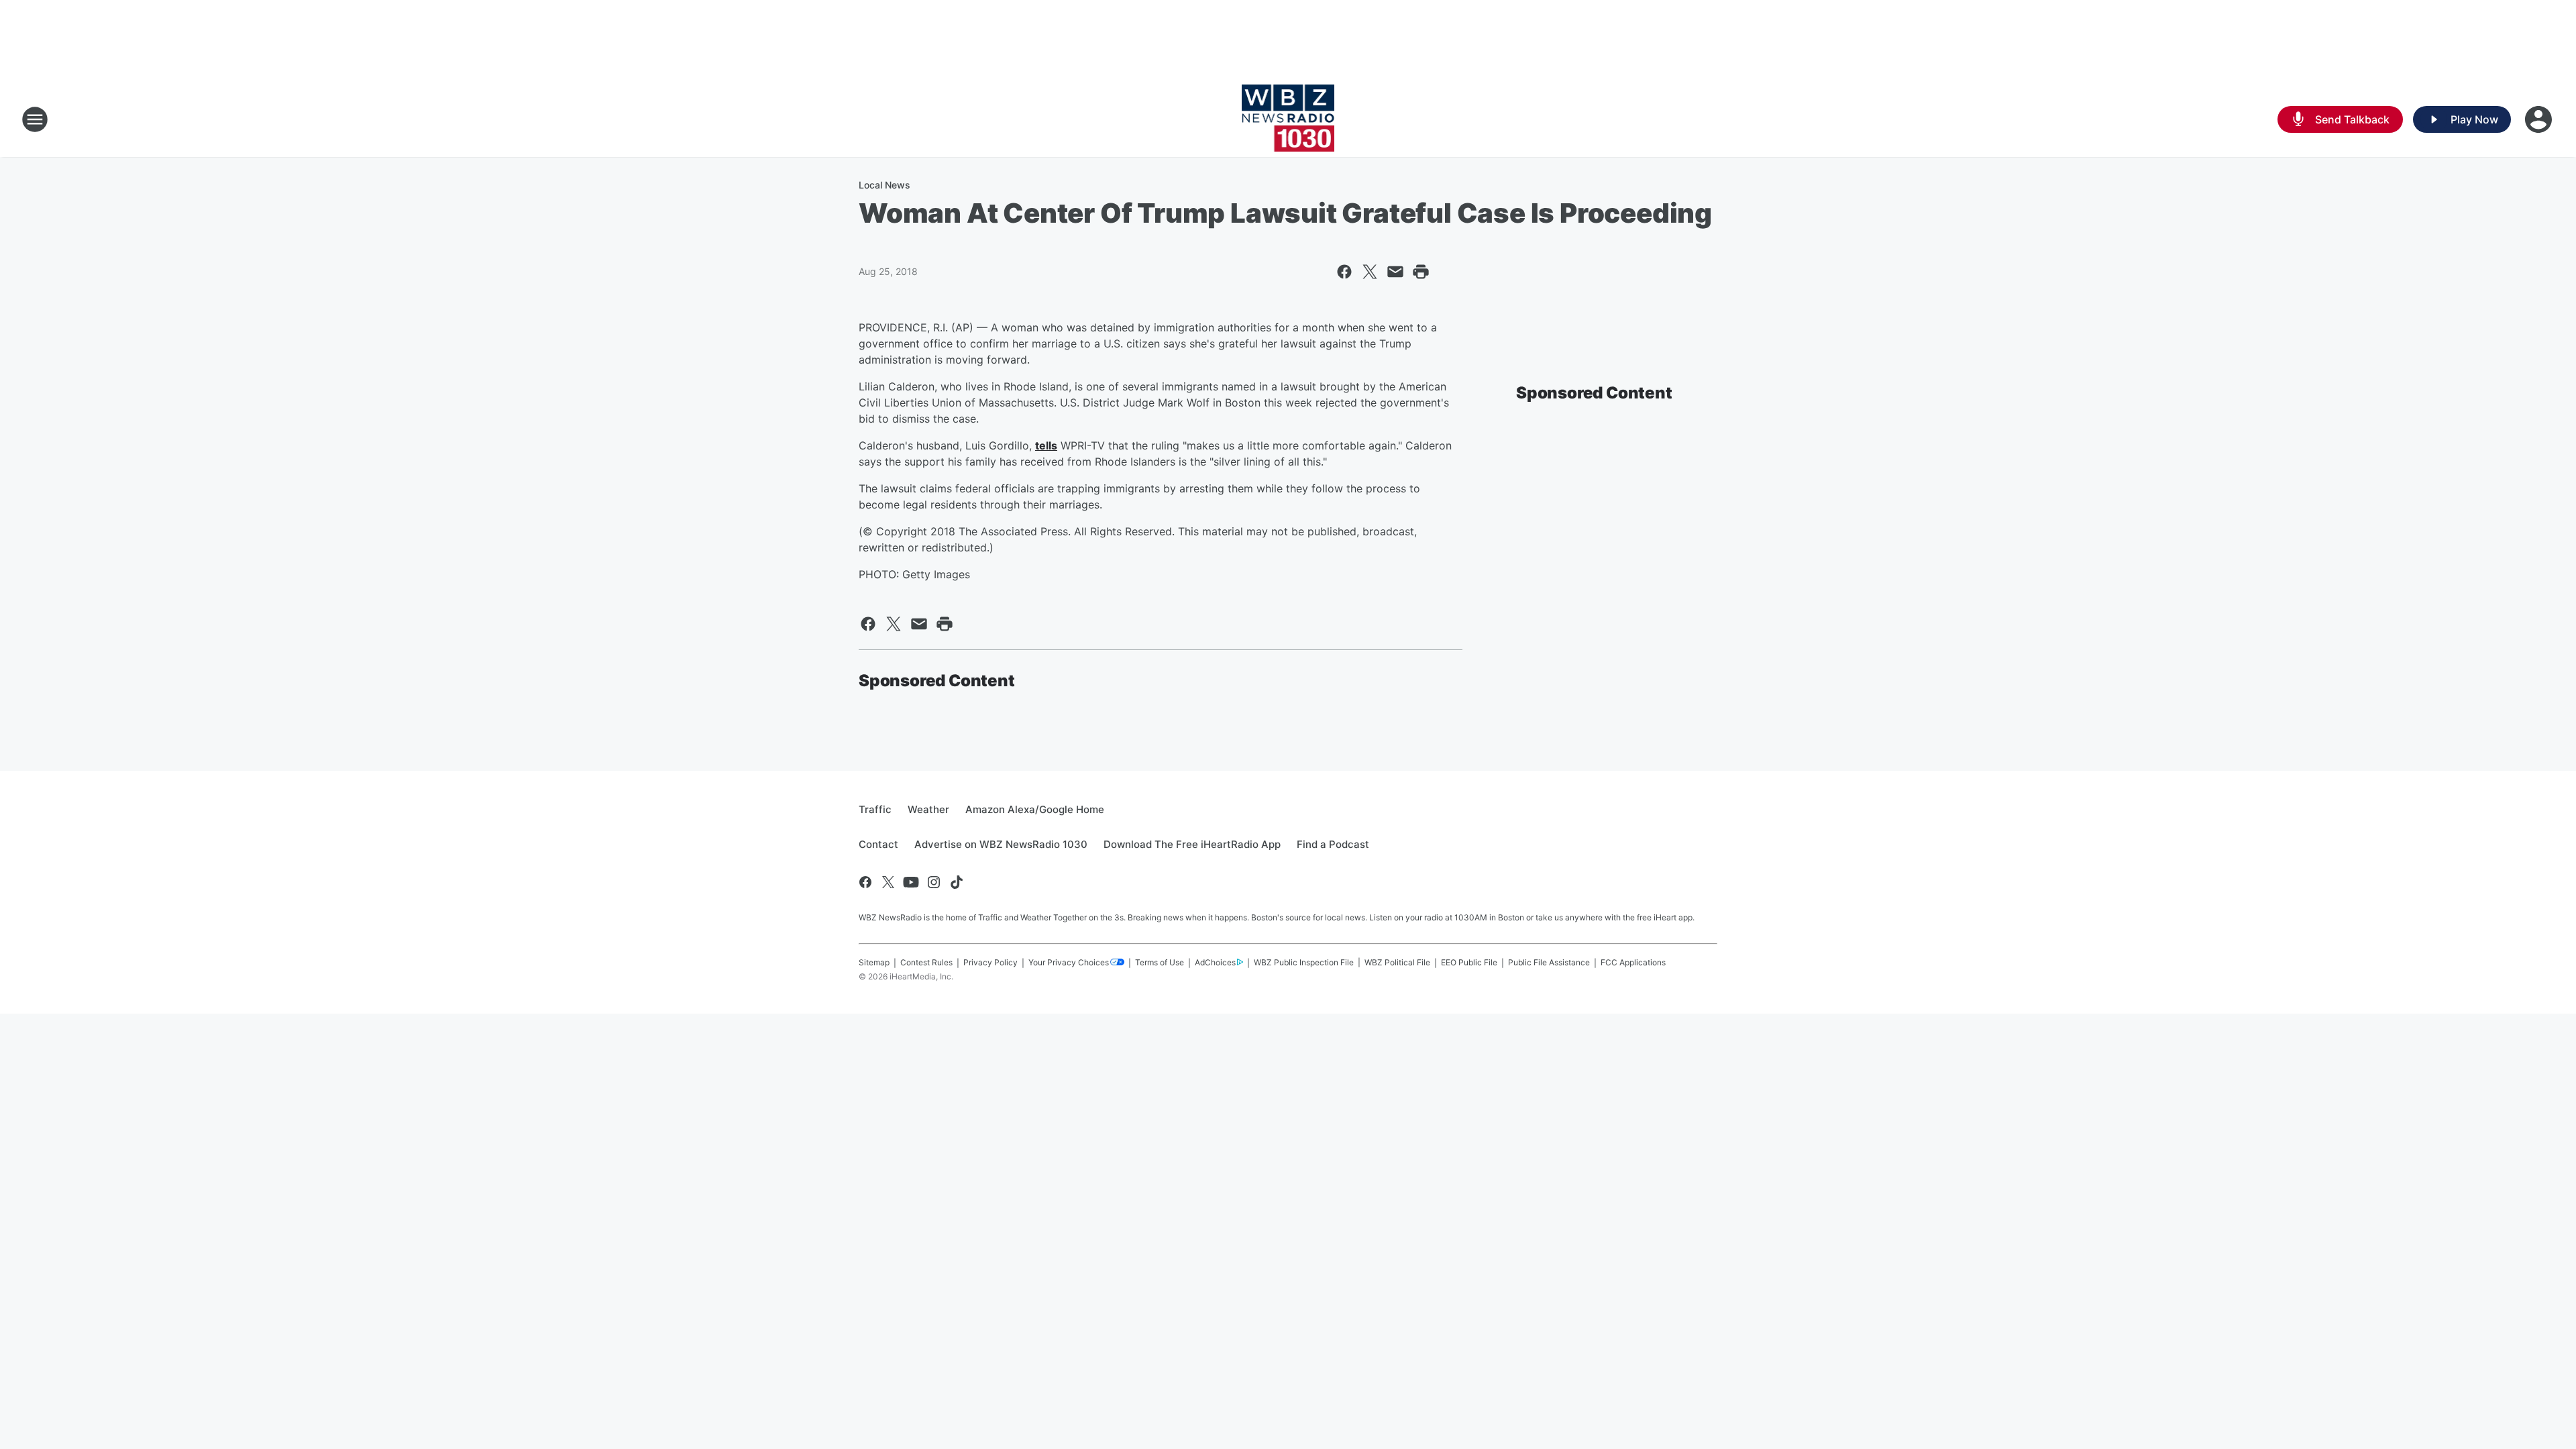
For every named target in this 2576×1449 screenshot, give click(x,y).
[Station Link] (1288, 119)
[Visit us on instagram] (934, 882)
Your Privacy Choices (1069, 962)
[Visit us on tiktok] (957, 882)
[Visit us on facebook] (865, 882)
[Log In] (2540, 119)
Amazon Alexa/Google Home (1035, 809)
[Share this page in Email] (1395, 272)
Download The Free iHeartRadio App (1192, 844)
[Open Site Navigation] (35, 119)
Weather (928, 809)
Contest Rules (926, 962)
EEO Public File (1469, 962)
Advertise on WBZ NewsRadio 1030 (1001, 844)
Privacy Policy (990, 962)
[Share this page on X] (1370, 272)
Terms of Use (1160, 962)
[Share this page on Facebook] (1344, 272)
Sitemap (874, 962)
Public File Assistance (1549, 962)
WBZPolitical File (1397, 962)
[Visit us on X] (888, 882)
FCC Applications (1633, 962)
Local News (884, 185)
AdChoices (1215, 962)
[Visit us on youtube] (911, 882)
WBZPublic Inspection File (1304, 962)
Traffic (875, 809)
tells (1046, 445)
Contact (878, 844)
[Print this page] (1421, 272)
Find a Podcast (1333, 844)
